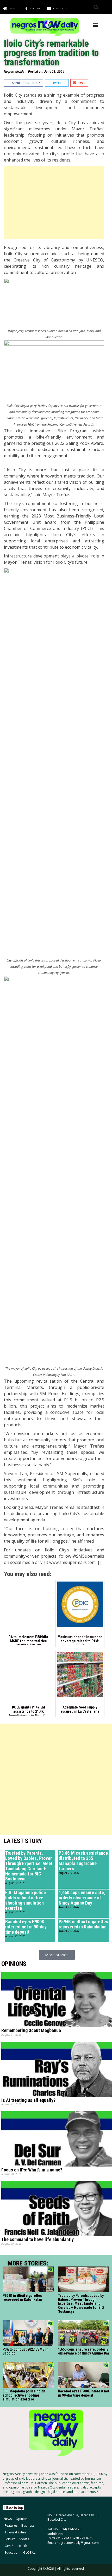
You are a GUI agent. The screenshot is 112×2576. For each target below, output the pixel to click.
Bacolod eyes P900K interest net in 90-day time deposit (26, 1927)
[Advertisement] (54, 202)
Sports (24, 2539)
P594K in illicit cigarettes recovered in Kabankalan (83, 1924)
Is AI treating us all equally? (28, 2100)
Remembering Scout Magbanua (31, 2030)
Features (11, 2525)
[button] (96, 7)
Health (22, 2546)
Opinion (22, 2519)
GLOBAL (29, 2553)
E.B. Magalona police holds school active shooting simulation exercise (26, 1900)
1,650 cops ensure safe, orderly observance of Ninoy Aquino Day (82, 1898)
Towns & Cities (15, 2532)
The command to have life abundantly (38, 2239)
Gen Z (9, 2546)
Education (12, 2553)
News (8, 2519)
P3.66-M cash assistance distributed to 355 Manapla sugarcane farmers (83, 1861)
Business (28, 2525)
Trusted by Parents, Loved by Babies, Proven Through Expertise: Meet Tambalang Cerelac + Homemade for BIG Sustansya (29, 1866)
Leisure (10, 2539)
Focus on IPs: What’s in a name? (32, 2170)
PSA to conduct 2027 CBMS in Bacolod (26, 2351)
